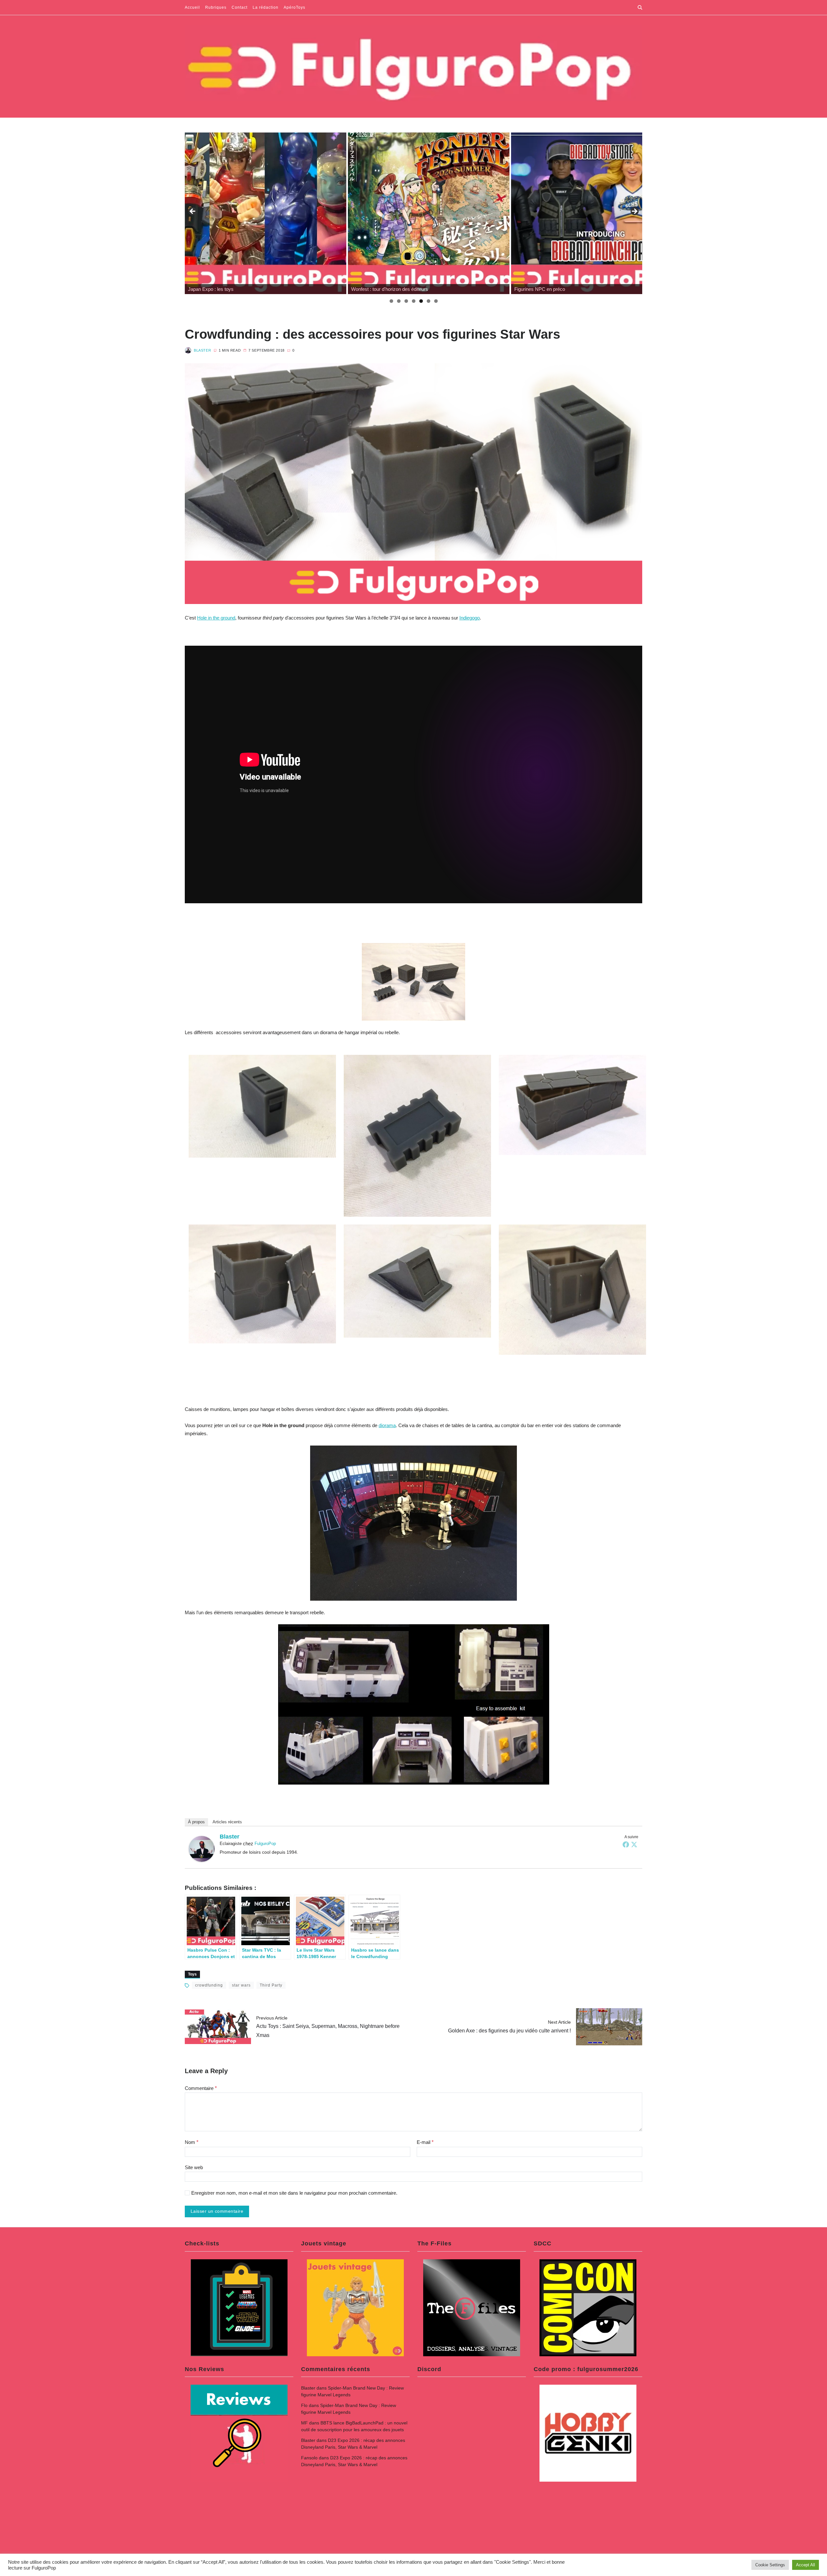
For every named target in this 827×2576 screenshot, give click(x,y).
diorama (387, 1425)
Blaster (202, 350)
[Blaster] (202, 1849)
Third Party (271, 1985)
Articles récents (227, 1822)
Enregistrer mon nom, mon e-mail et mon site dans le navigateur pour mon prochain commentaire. (294, 2193)
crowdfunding (209, 1985)
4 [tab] (414, 301)
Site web (194, 2167)
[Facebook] (626, 1844)
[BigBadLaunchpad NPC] (429, 213)
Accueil (192, 7)
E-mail (425, 2142)
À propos (196, 1822)
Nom (192, 2142)
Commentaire (201, 2088)
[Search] (640, 7)
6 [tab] (429, 301)
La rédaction (266, 7)
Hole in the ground (216, 618)
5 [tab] (421, 301)
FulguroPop (265, 1844)
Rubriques (216, 7)
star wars (241, 1985)
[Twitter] (634, 1844)
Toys (192, 1974)
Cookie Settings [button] (770, 2565)
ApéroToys (294, 7)
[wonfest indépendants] (592, 213)
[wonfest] (266, 213)
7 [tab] (436, 301)
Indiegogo (470, 618)
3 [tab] (406, 301)
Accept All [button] (806, 2565)
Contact (240, 7)
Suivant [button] (634, 212)
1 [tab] (391, 301)
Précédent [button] (193, 212)
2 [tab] (399, 301)
